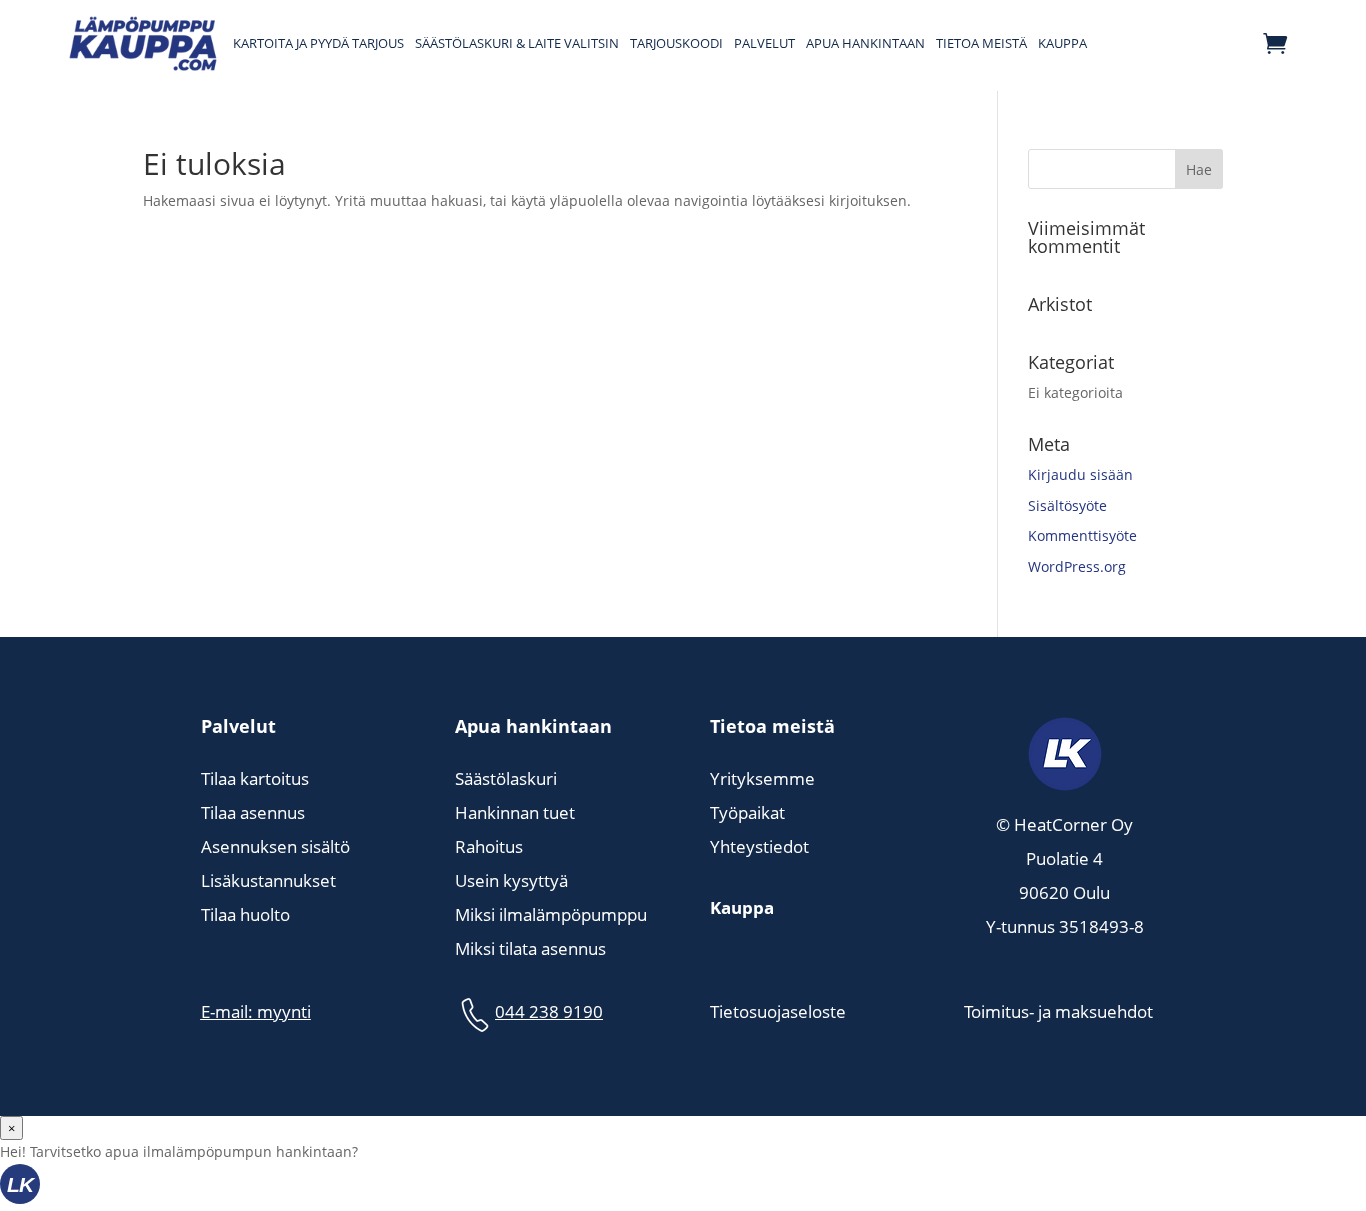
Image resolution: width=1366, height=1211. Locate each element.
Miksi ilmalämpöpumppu (551, 914)
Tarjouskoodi (676, 43)
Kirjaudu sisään (1080, 474)
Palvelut (764, 43)
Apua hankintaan (865, 43)
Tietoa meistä (981, 43)
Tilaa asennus (253, 812)
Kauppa (1062, 43)
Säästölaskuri (506, 778)
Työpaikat (747, 812)
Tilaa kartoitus (255, 778)
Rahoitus (489, 846)
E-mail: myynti (256, 1011)
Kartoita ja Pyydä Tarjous (318, 43)
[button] (683, 1187)
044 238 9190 (549, 1011)
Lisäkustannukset (268, 880)
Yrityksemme (762, 778)
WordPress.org (1077, 566)
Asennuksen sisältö (275, 846)
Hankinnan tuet (515, 812)
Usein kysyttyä (511, 880)
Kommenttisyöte (1082, 535)
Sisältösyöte (1067, 505)
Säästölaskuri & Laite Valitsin (517, 43)
